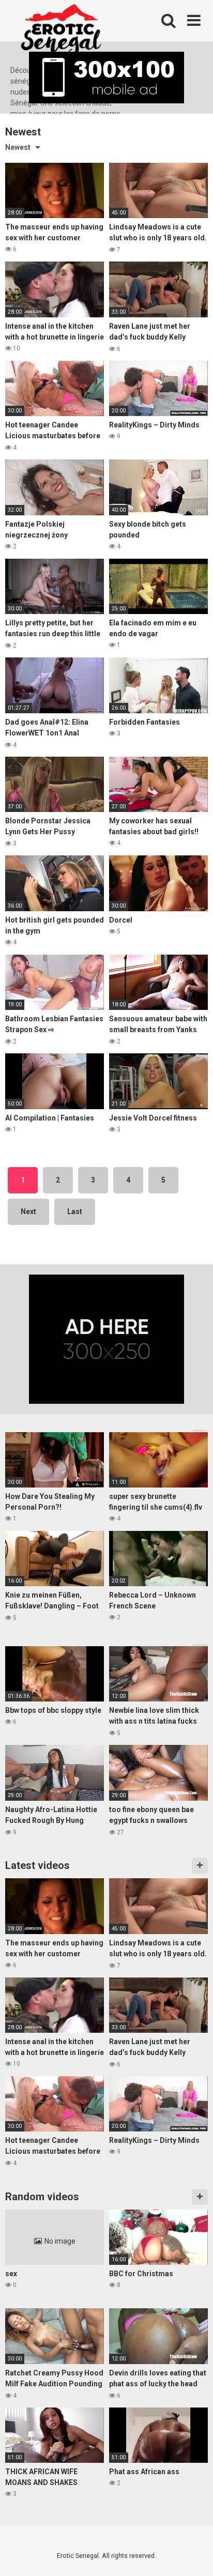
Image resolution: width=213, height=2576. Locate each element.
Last (75, 1212)
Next (28, 1212)
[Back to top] (194, 2555)
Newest (18, 147)
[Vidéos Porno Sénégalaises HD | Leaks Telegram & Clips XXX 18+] (61, 33)
